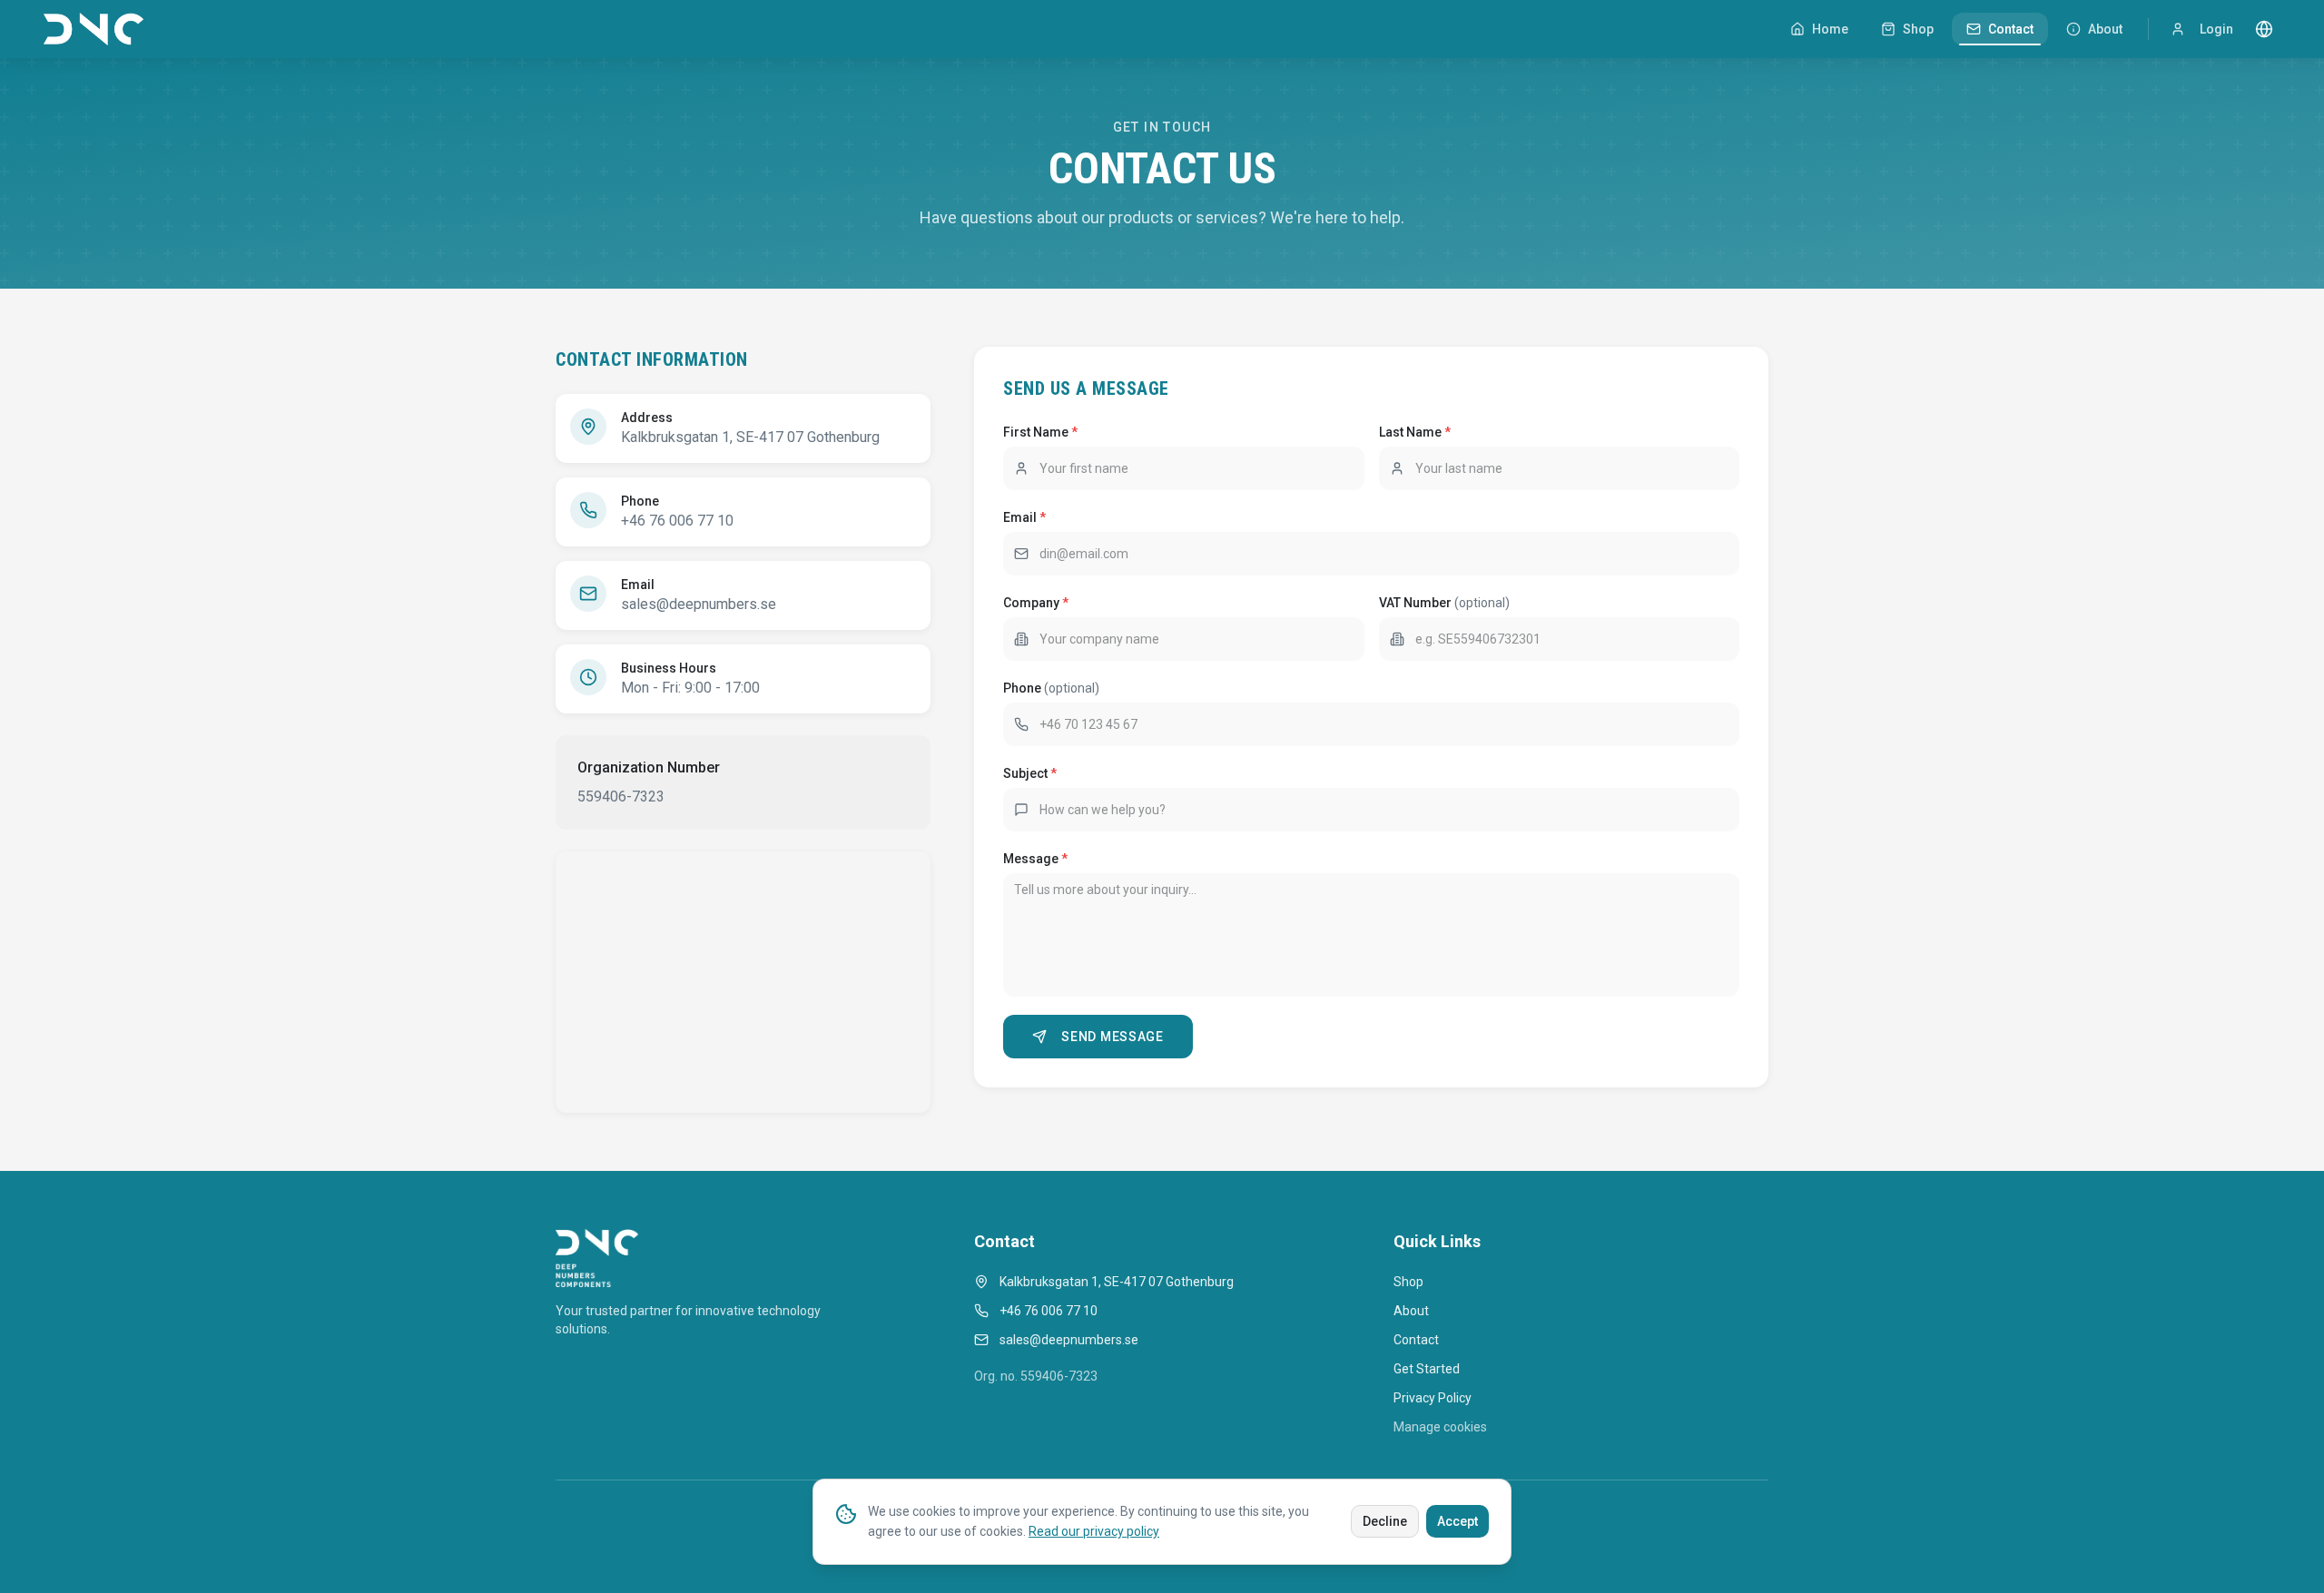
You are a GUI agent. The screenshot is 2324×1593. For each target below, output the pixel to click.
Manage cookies (1440, 1427)
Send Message (1112, 1037)
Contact (2011, 29)
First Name (1040, 432)
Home (1830, 29)
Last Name (1415, 432)
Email (1024, 517)
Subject (1030, 773)
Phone (1051, 688)
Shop (1918, 29)
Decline (1385, 1521)
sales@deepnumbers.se (699, 604)
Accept (1457, 1521)
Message (1035, 859)
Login (2216, 29)
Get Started (1427, 1369)
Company (1036, 603)
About (2105, 29)
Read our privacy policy (1094, 1531)
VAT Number (1444, 603)
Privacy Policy (1433, 1398)
